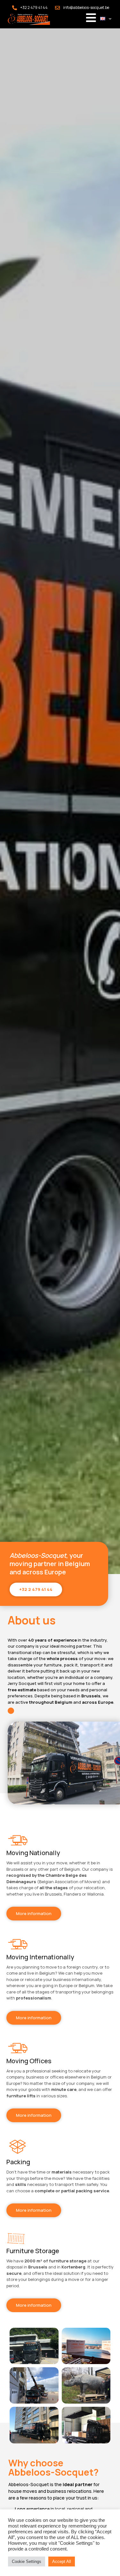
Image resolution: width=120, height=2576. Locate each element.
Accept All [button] (62, 2561)
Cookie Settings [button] (27, 2561)
